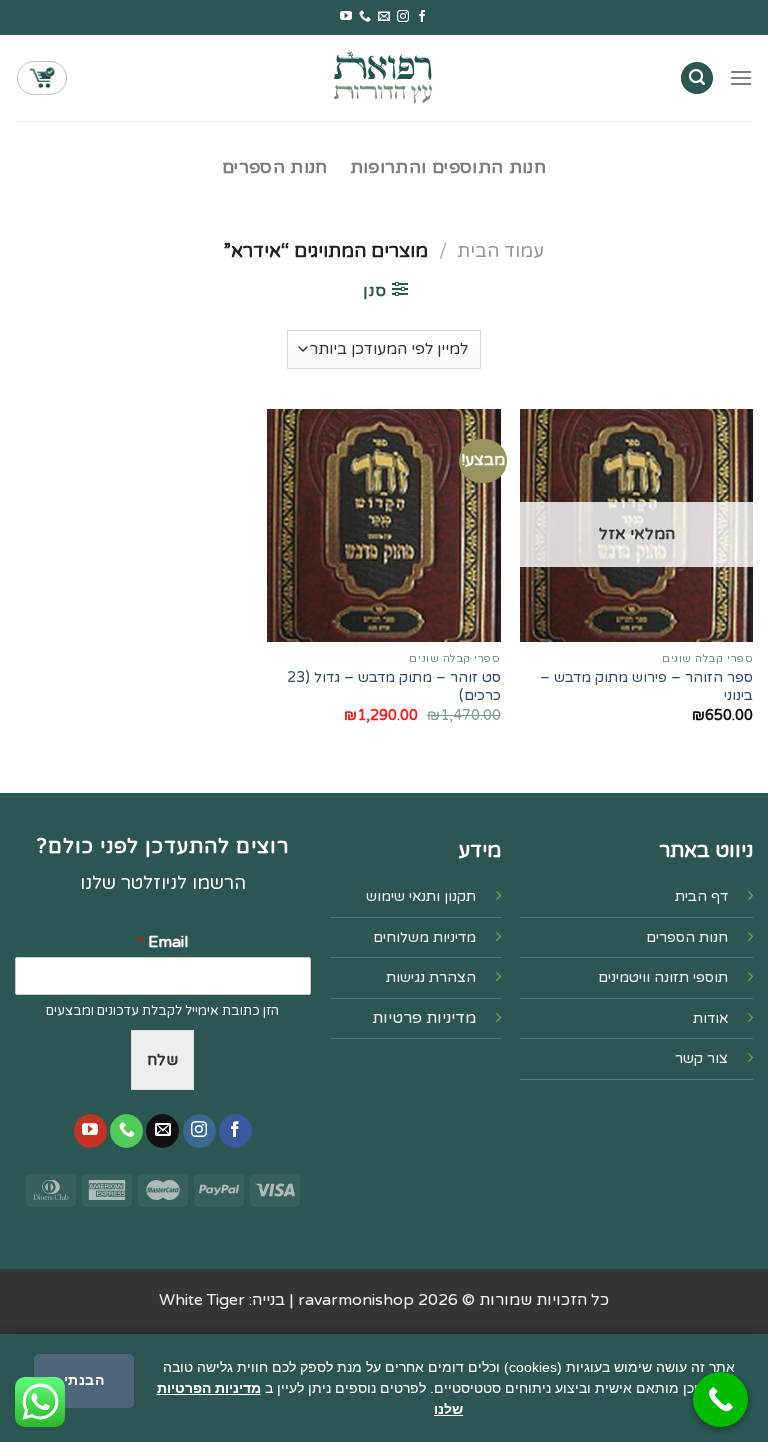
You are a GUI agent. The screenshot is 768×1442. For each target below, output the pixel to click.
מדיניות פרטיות (424, 1018)
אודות (710, 1018)
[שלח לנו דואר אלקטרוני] (384, 17)
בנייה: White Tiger (222, 1300)
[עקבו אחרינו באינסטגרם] (403, 17)
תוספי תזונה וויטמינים (663, 977)
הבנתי (84, 1380)
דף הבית (701, 896)
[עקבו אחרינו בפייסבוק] (422, 17)
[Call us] (365, 17)
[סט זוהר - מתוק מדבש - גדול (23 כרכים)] (383, 525)
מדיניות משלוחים (424, 937)
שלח (162, 1060)
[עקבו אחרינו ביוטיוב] (346, 17)
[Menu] (741, 77)
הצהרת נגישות (431, 977)
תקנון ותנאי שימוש (421, 896)
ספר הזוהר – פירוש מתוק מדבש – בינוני (646, 687)
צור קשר (701, 1058)
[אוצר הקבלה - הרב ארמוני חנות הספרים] (384, 77)
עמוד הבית (500, 251)
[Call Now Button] (720, 1399)
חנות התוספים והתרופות (448, 167)
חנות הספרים (275, 167)
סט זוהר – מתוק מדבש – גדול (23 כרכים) (393, 687)
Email (162, 942)
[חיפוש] (697, 78)
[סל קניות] (42, 78)
